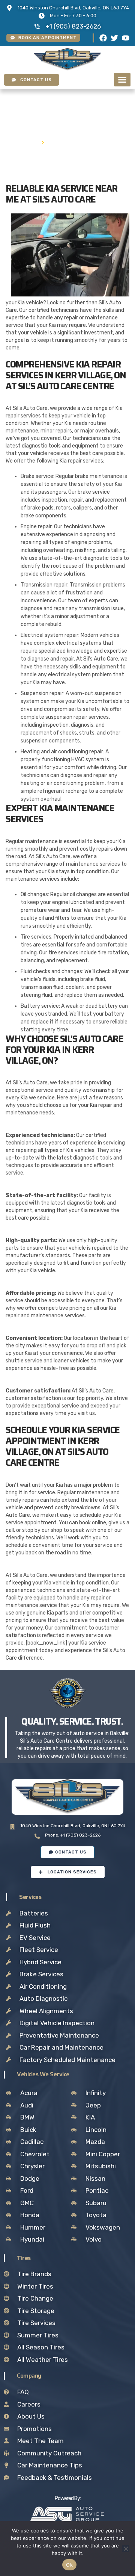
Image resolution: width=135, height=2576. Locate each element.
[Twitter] (114, 38)
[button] (122, 80)
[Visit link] (67, 2514)
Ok (69, 2565)
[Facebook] (103, 38)
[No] (126, 2549)
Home (29, 142)
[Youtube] (126, 38)
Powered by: (68, 2498)
